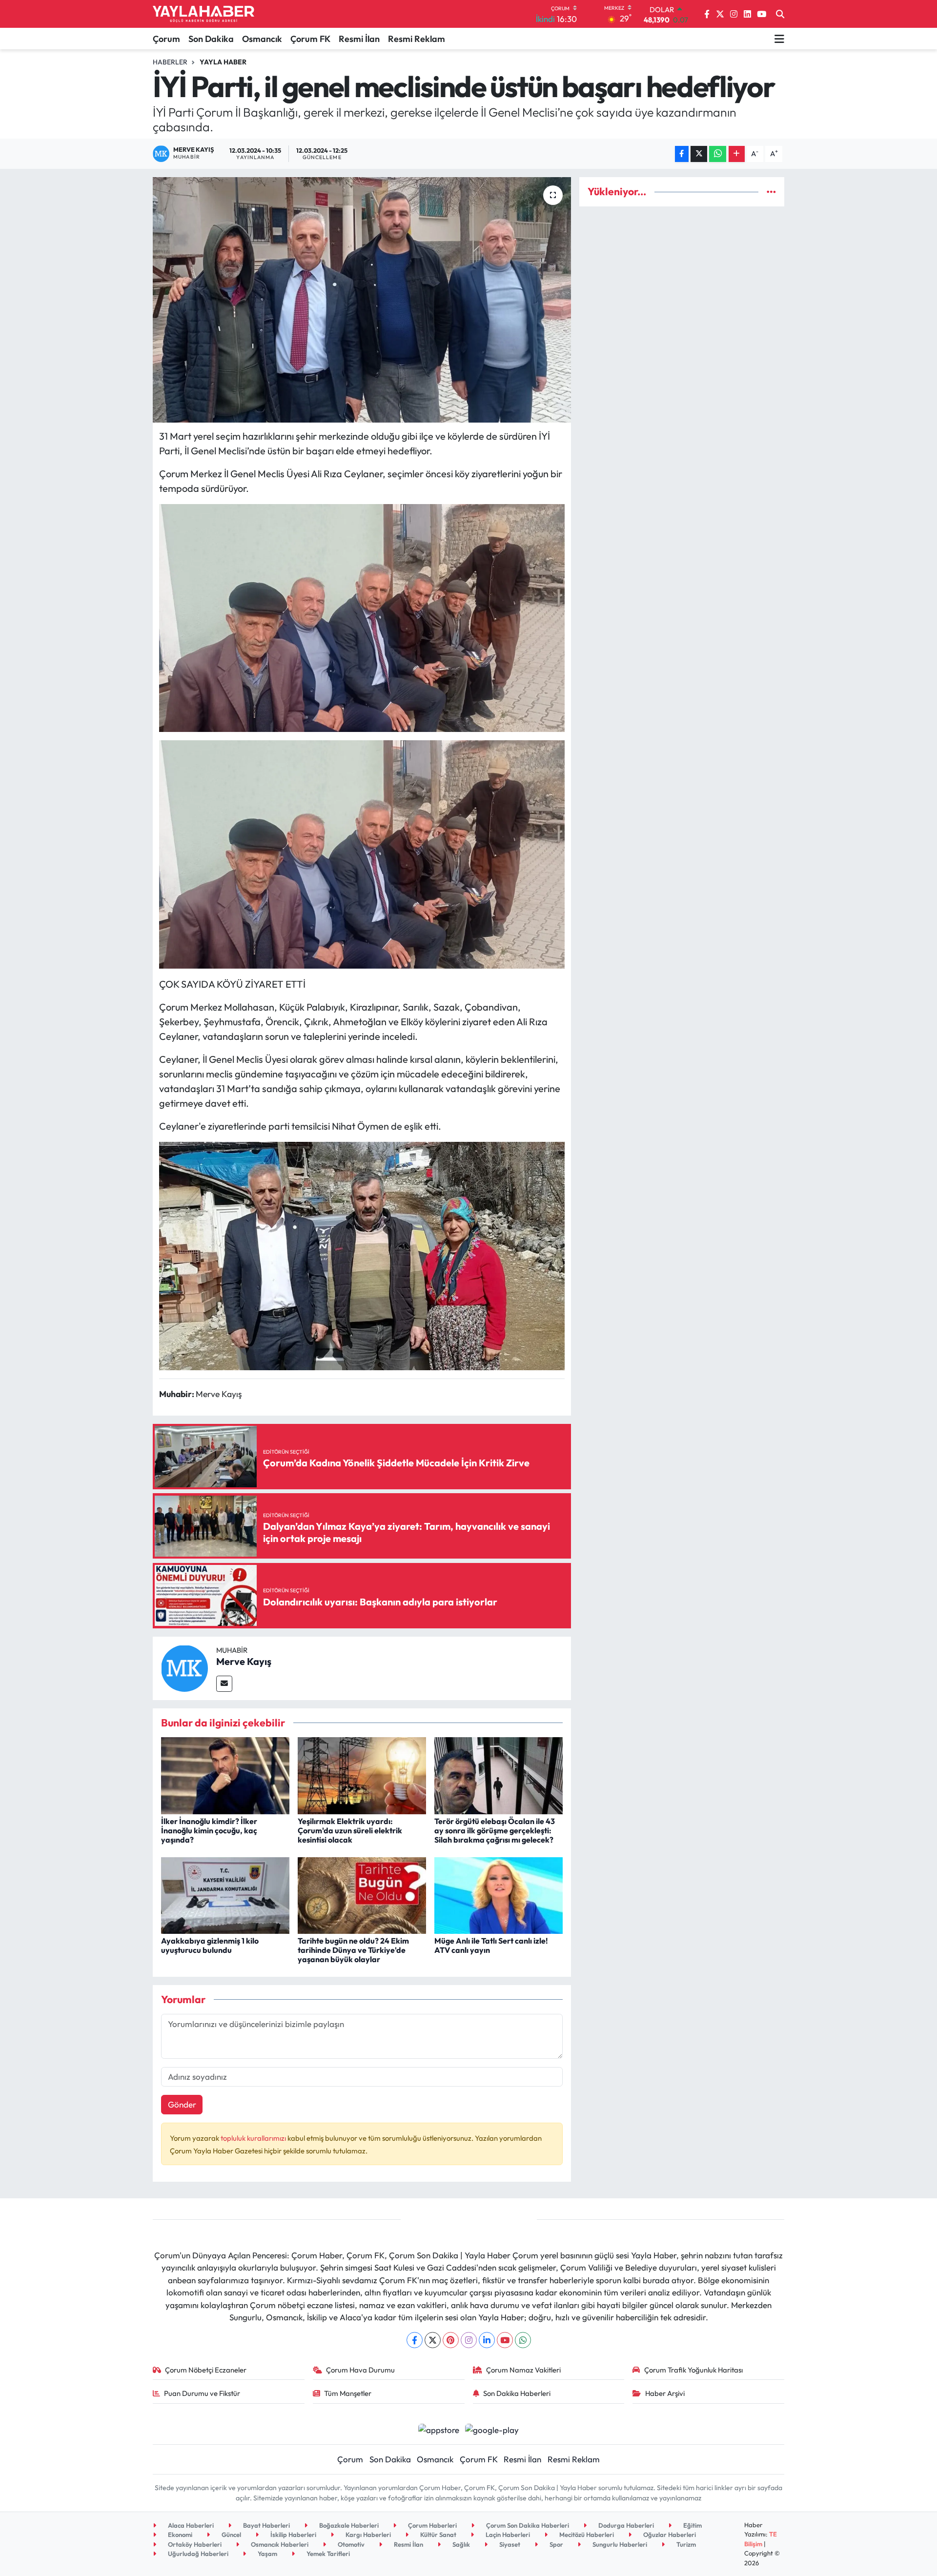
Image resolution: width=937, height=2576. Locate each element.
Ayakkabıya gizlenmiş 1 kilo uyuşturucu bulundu (210, 1945)
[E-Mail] (224, 1684)
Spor (556, 2544)
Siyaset (509, 2544)
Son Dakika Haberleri (517, 2393)
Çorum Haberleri (432, 2525)
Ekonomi (179, 2535)
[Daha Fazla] (737, 154)
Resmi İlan (359, 39)
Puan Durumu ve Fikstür (202, 2393)
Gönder (182, 2104)
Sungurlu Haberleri (619, 2544)
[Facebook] (415, 2340)
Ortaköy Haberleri (194, 2544)
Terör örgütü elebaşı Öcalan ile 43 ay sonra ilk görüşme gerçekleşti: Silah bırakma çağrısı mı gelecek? (495, 1830)
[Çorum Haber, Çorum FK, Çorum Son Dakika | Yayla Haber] (204, 14)
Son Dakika (211, 39)
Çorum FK (310, 39)
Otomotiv (350, 2544)
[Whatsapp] (523, 2340)
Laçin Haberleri (507, 2535)
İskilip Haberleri (293, 2535)
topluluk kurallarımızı (254, 2138)
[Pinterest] (451, 2340)
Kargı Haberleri (367, 2535)
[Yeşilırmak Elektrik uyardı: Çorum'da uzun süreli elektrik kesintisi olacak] (362, 1775)
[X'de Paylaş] (699, 154)
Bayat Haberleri (266, 2525)
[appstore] (438, 2428)
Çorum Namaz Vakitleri (523, 2370)
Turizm (685, 2544)
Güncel (231, 2535)
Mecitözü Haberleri (586, 2535)
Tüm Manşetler (348, 2393)
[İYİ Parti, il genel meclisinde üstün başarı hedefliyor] (362, 300)
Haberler (170, 62)
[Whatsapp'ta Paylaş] (718, 154)
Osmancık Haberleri (279, 2544)
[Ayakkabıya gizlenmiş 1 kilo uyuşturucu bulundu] (225, 1895)
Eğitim (692, 2525)
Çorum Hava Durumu (360, 2370)
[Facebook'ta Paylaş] (682, 154)
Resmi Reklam (417, 39)
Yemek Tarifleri (327, 2554)
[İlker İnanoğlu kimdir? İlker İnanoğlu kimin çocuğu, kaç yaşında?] (225, 1775)
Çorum (166, 39)
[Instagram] (469, 2340)
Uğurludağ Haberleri (197, 2554)
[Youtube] (505, 2340)
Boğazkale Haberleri (348, 2525)
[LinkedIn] (487, 2340)
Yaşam (267, 2554)
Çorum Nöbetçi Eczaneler (206, 2370)
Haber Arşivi (665, 2393)
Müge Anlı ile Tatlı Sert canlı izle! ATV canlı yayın (491, 1945)
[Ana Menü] (779, 39)
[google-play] (492, 2428)
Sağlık (460, 2544)
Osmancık (262, 39)
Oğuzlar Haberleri (669, 2535)
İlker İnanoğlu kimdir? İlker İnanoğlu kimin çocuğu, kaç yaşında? (209, 1830)
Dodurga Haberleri (625, 2525)
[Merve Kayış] (184, 1667)
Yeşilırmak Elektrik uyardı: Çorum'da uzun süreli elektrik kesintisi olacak (350, 1830)
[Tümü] (771, 192)
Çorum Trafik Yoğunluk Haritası (693, 2370)
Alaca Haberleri (190, 2525)
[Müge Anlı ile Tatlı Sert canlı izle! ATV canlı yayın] (499, 1895)
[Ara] (780, 14)
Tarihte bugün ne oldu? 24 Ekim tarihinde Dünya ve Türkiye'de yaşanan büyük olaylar (353, 1950)
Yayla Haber (223, 62)
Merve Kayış (244, 1661)
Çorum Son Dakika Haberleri (527, 2525)
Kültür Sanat (438, 2535)
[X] (433, 2340)
